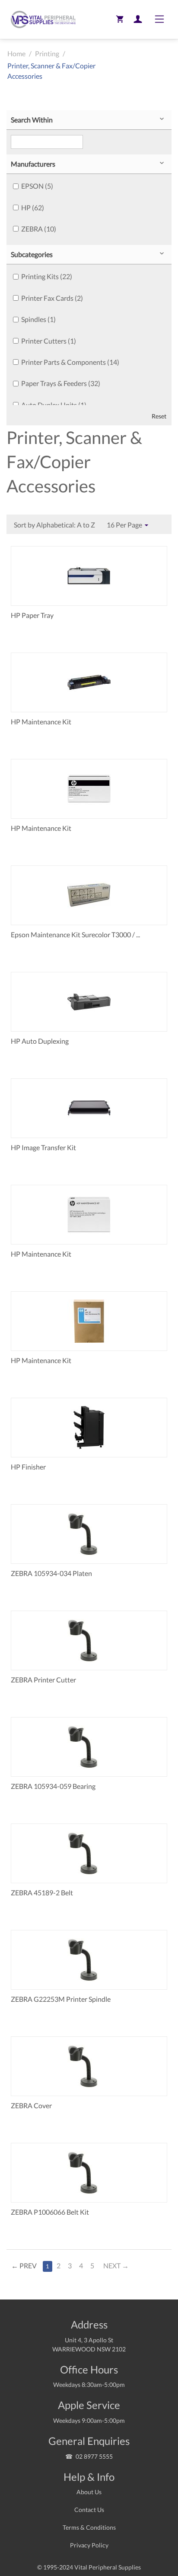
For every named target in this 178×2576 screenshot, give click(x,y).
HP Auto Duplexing (40, 1041)
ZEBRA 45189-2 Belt (42, 1893)
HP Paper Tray (32, 615)
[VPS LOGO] (41, 19)
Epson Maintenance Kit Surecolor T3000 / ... (75, 934)
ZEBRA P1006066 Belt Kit (50, 2212)
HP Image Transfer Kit (43, 1147)
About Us (89, 2492)
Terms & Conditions (89, 2527)
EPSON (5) (37, 186)
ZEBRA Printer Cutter (43, 1680)
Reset (159, 416)
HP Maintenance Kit (41, 722)
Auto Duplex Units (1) (54, 405)
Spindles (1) (38, 319)
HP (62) (33, 207)
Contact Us (89, 2510)
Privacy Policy (89, 2545)
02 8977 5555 (94, 2456)
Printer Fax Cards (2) (52, 298)
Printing (47, 53)
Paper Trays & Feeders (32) (61, 383)
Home (16, 53)
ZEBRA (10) (39, 229)
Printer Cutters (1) (49, 341)
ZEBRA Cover (31, 2105)
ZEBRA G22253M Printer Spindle (61, 1999)
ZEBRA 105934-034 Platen (51, 1573)
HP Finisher (28, 1467)
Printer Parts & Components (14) (70, 362)
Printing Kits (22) (47, 276)
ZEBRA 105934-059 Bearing (53, 1786)
